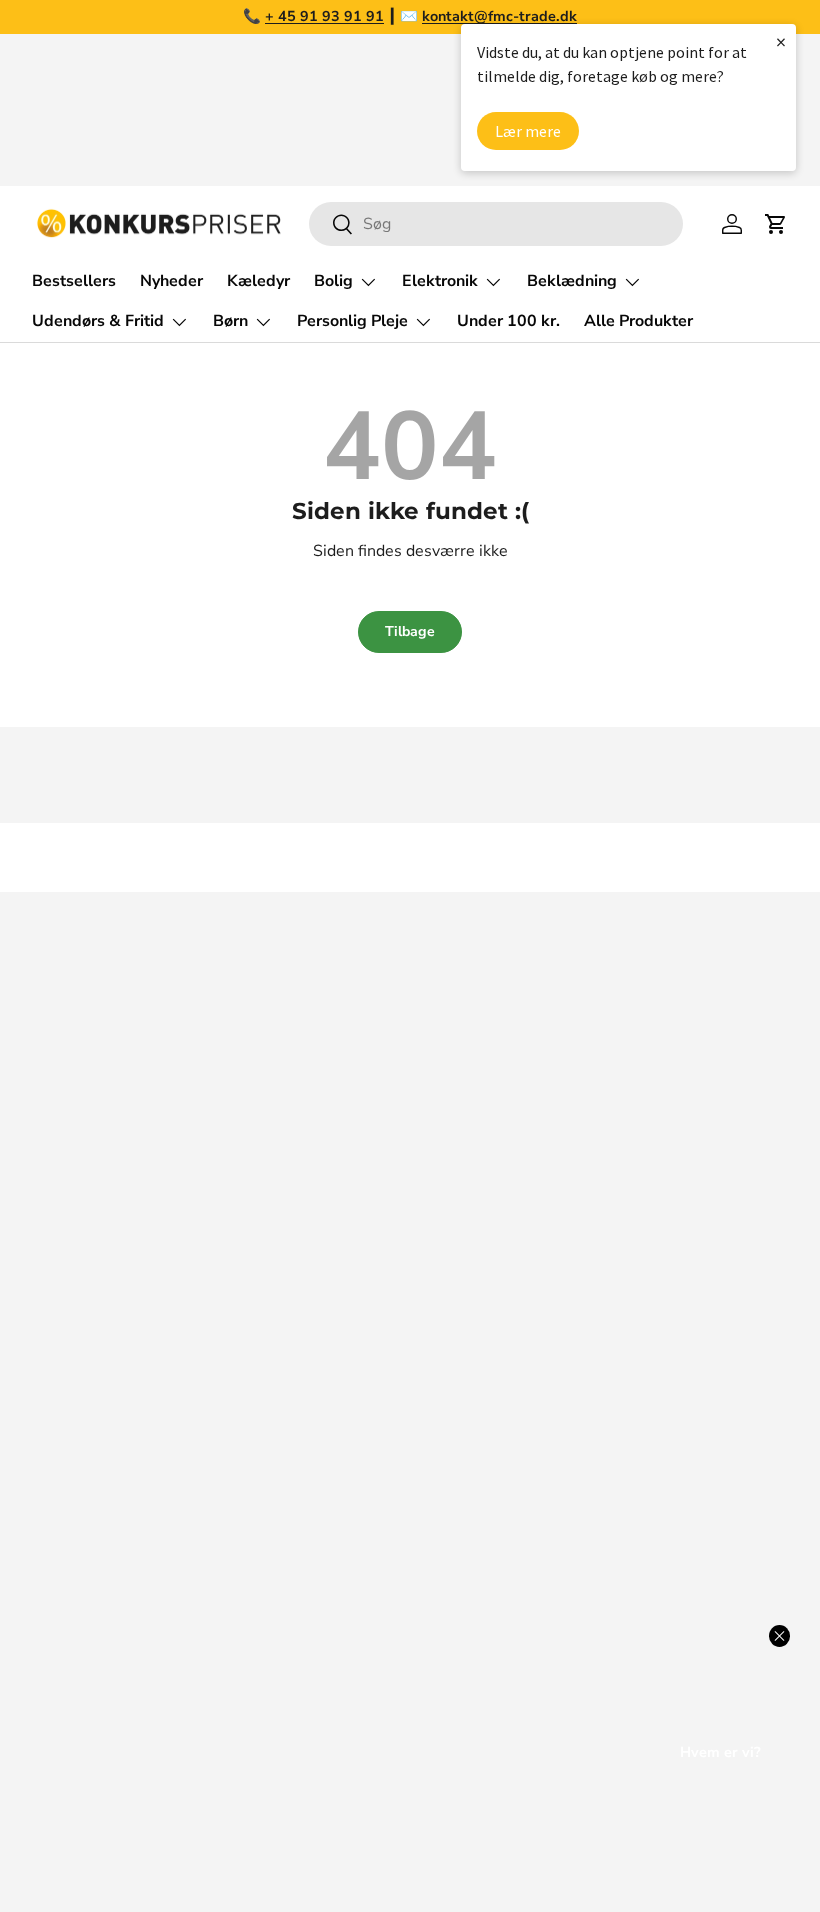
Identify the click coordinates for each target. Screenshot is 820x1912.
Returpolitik (75, 1471)
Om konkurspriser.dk (107, 1351)
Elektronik (462, 1471)
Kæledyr (258, 281)
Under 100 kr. (508, 321)
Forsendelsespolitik (103, 1631)
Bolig (445, 1431)
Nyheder (171, 281)
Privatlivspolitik (88, 1591)
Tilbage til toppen (410, 857)
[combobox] (495, 224)
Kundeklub (70, 1671)
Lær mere (528, 131)
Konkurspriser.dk (121, 1839)
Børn (443, 1591)
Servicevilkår (78, 1551)
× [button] (781, 41)
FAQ (48, 1391)
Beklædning (469, 1511)
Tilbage (410, 631)
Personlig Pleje (481, 1631)
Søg (46, 1311)
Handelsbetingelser (103, 1511)
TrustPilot (656, 1082)
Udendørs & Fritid (490, 1551)
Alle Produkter (638, 321)
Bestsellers (74, 281)
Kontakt (60, 1431)
